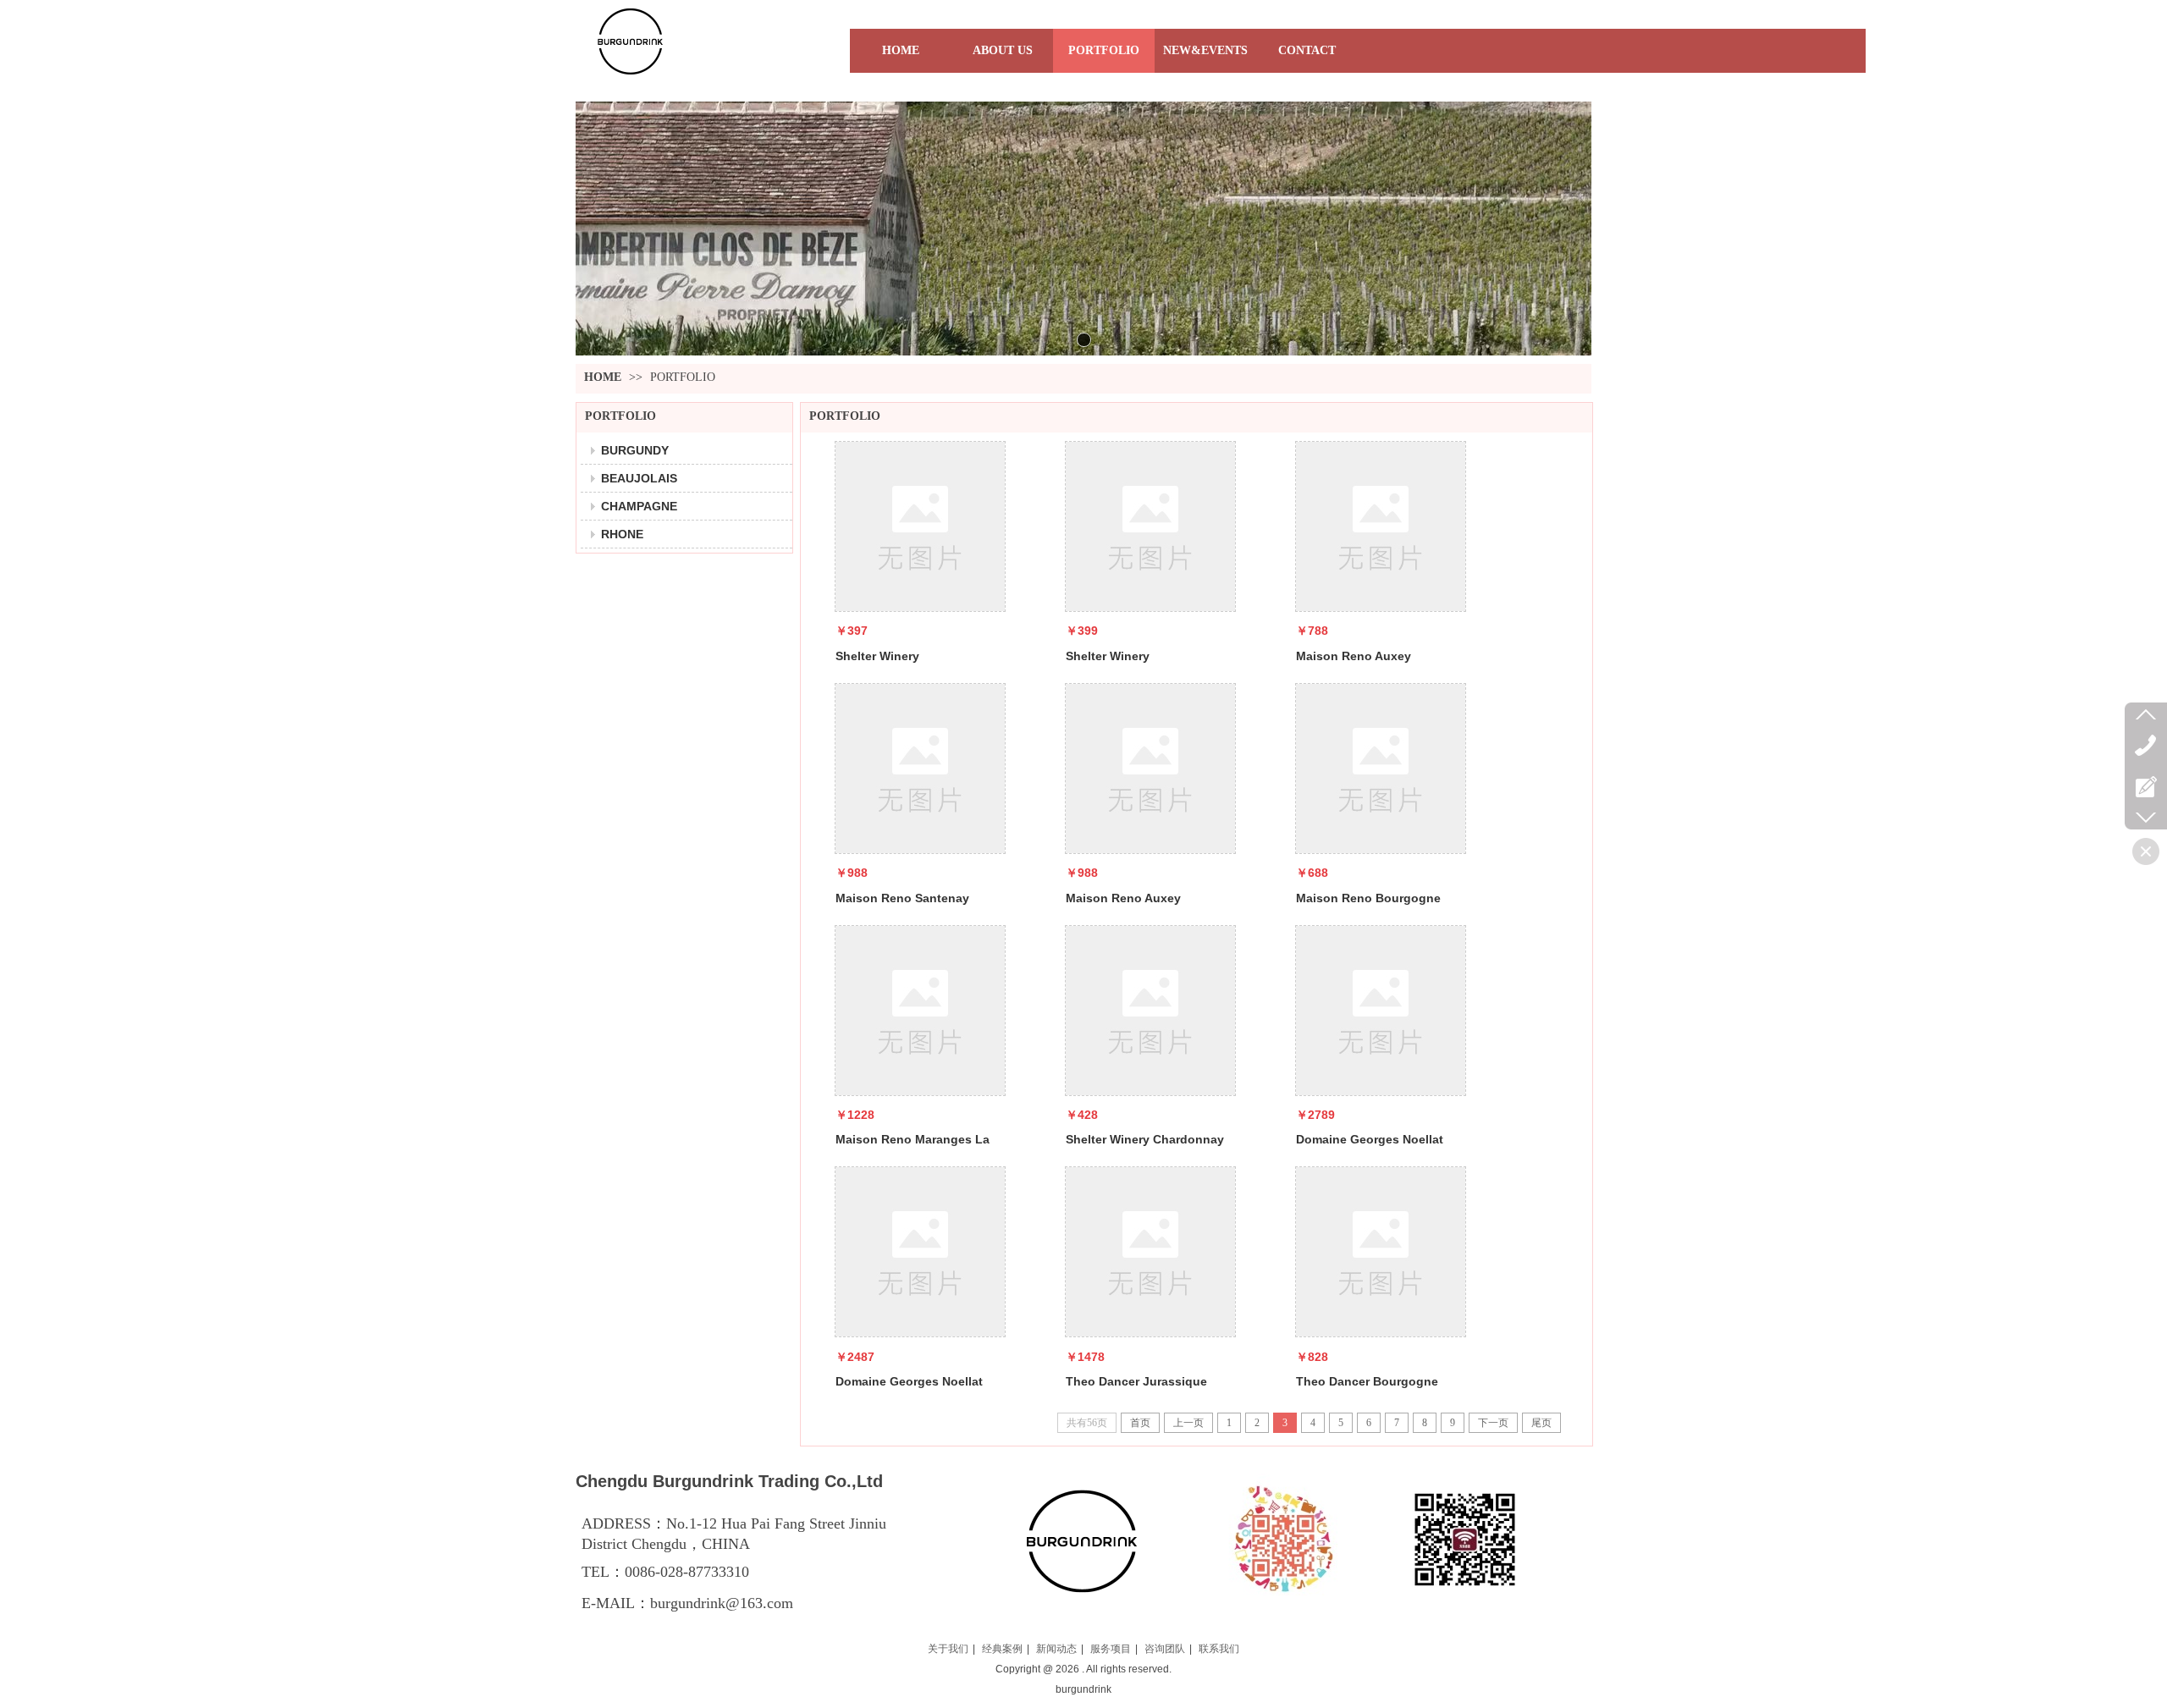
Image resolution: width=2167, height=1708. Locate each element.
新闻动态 (1056, 1649)
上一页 (1188, 1423)
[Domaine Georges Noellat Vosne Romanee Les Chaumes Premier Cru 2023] (920, 1252)
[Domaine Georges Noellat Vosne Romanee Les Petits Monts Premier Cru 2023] (1381, 1011)
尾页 (1541, 1423)
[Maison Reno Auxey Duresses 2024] (1150, 769)
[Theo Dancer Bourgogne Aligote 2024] (1381, 1252)
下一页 (1493, 1423)
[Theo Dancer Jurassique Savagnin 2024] (1150, 1252)
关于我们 (948, 1649)
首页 (1140, 1423)
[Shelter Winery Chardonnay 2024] (1150, 1011)
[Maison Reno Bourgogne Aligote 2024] (1381, 769)
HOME (603, 377)
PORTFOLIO (683, 377)
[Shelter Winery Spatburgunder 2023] (920, 526)
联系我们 (1219, 1649)
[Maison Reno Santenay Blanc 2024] (920, 769)
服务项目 (1111, 1649)
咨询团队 (1165, 1649)
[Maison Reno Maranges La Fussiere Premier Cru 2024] (920, 1011)
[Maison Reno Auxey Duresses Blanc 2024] (1381, 526)
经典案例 (1002, 1649)
